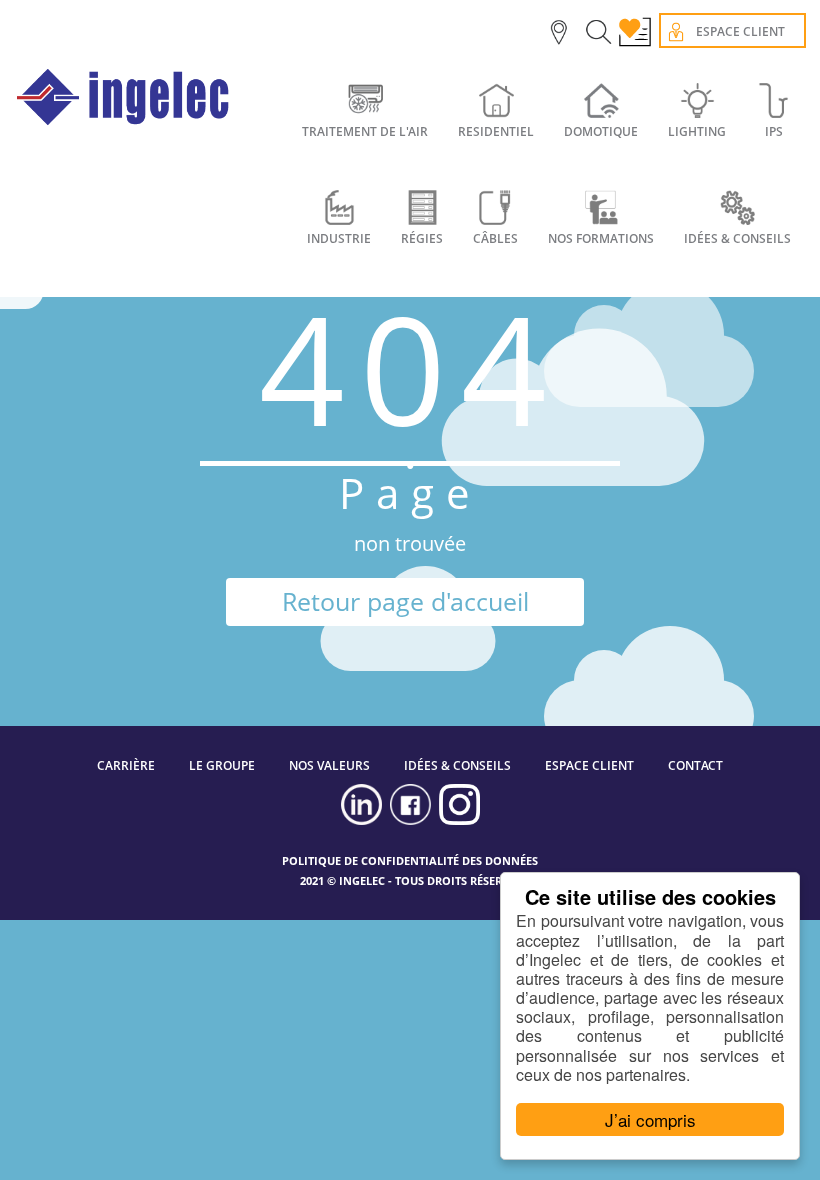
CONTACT (695, 765)
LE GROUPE (222, 765)
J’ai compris (650, 1119)
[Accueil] (124, 97)
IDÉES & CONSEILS (457, 765)
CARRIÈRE (126, 765)
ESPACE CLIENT (589, 765)
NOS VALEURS (329, 765)
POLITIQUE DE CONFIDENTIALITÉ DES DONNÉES (410, 860)
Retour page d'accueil (405, 601)
